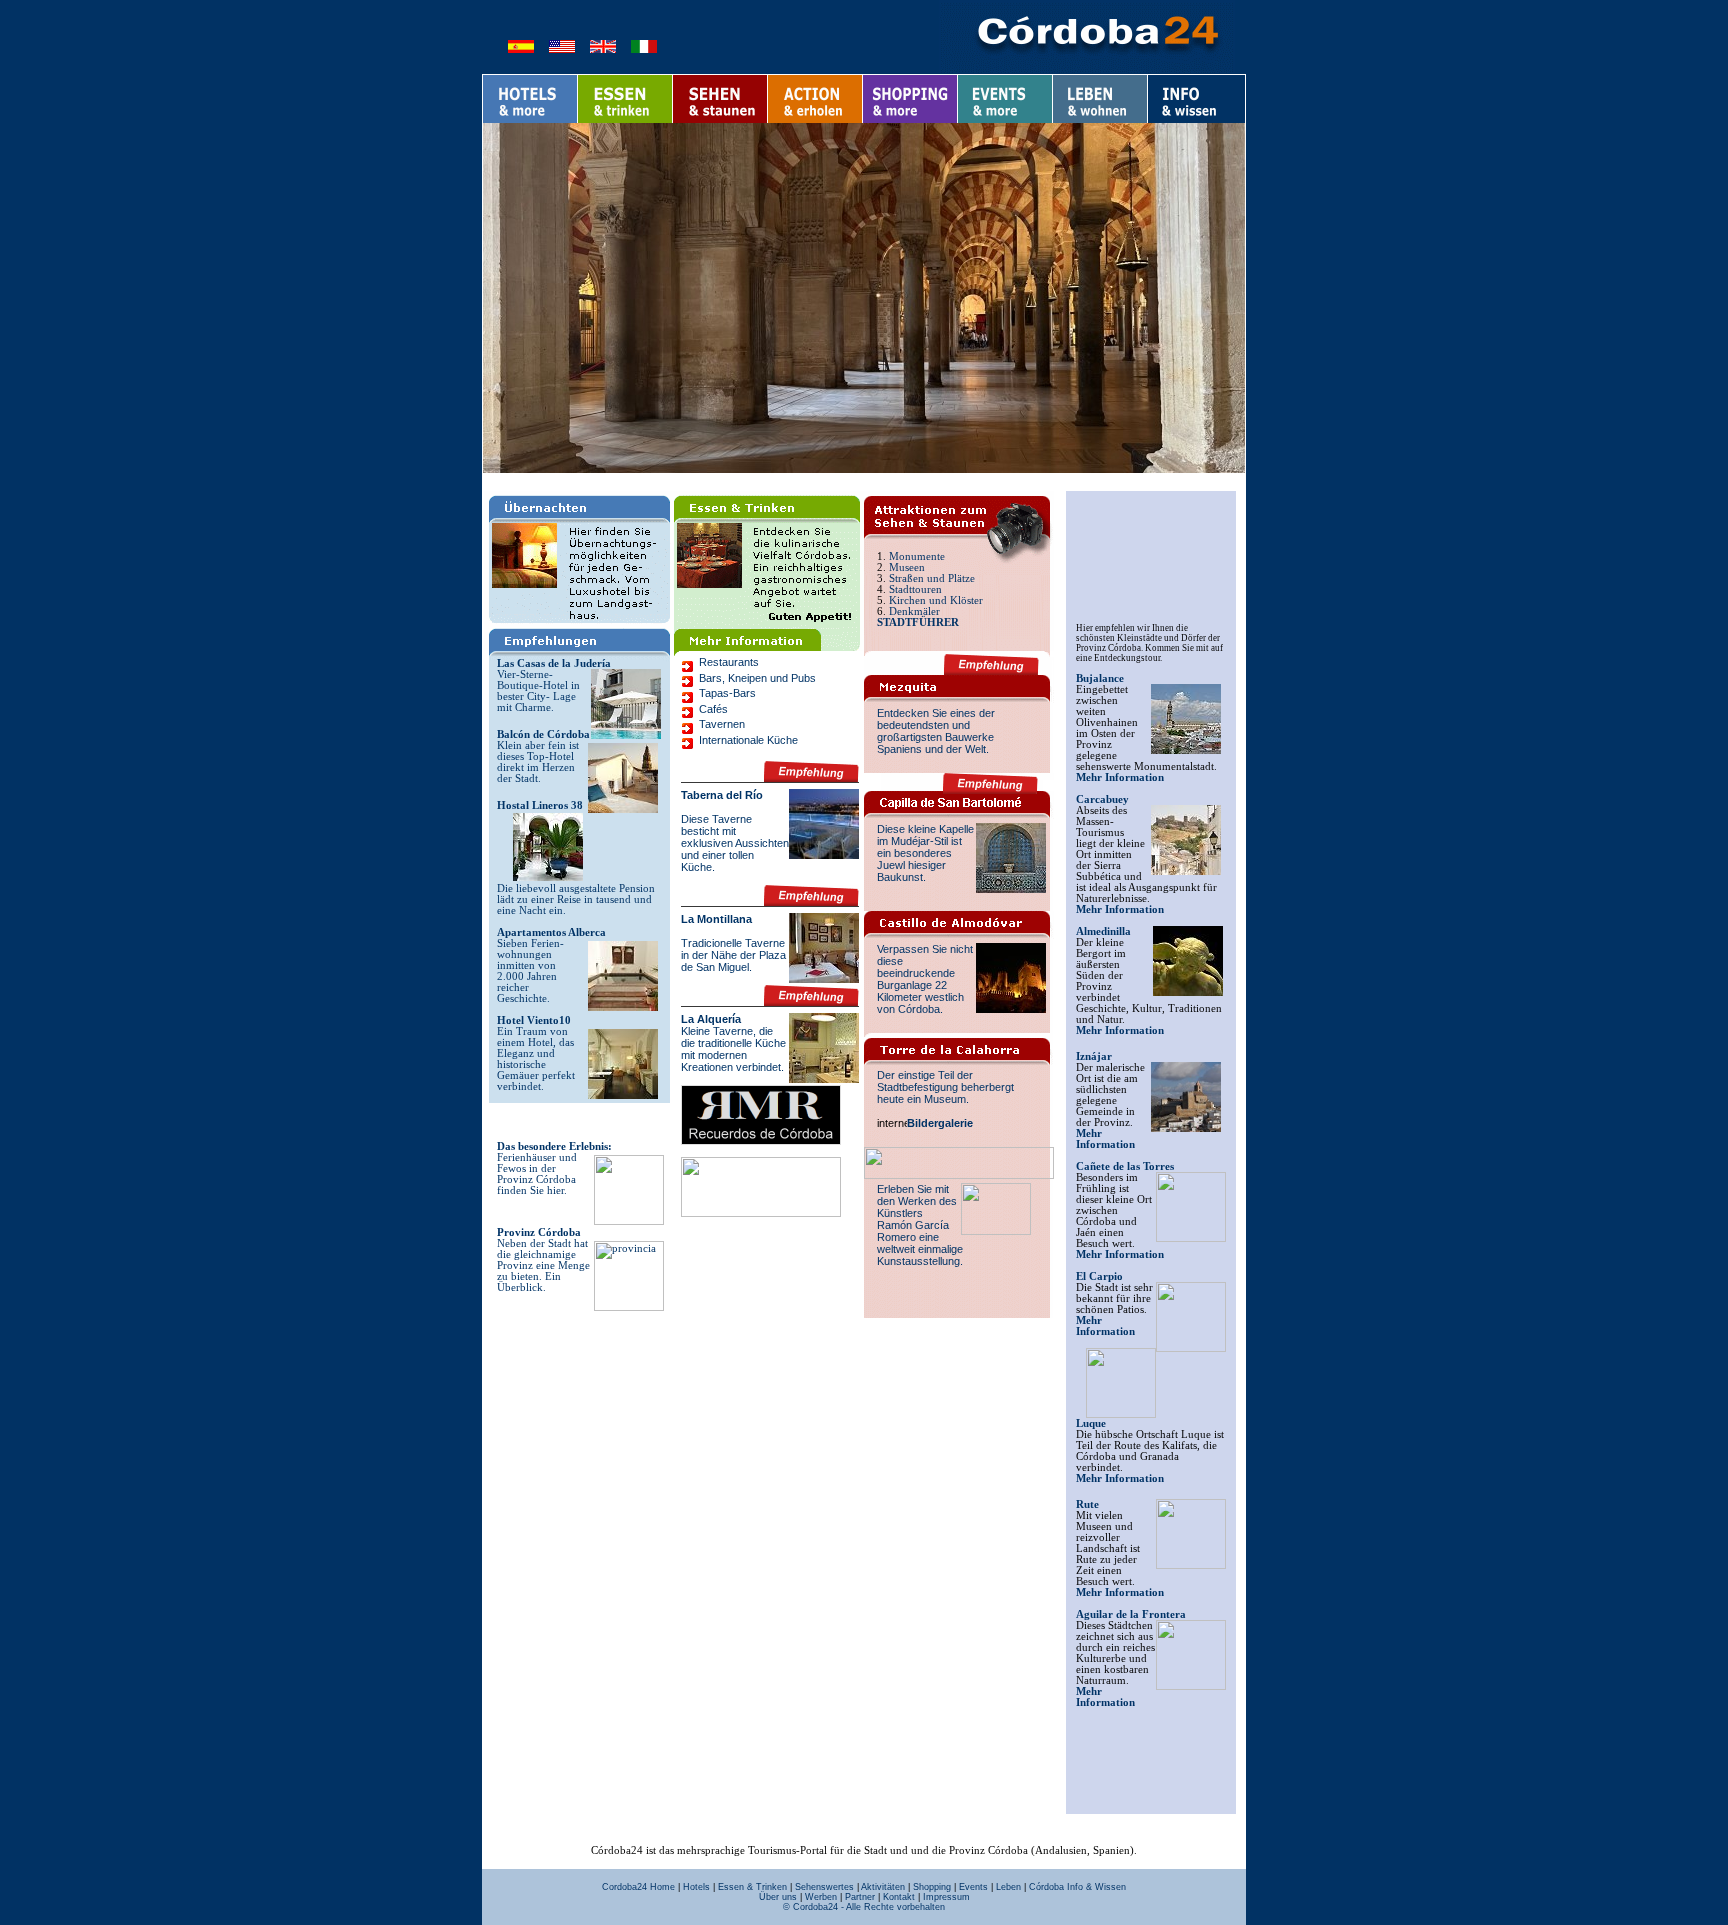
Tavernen (722, 724)
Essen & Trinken (752, 1887)
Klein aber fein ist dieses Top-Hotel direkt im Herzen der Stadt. (538, 762)
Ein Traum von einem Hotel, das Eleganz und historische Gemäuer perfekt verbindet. (536, 1059)
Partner (860, 1897)
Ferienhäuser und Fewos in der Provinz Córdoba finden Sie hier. (537, 1174)
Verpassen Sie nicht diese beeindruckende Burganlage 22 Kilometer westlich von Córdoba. (925, 979)
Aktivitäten (883, 1887)
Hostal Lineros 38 (540, 805)
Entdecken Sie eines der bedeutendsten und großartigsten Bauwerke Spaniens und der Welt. (936, 731)
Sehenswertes (824, 1887)
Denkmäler (914, 611)
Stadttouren (915, 589)
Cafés (713, 709)
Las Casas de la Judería (554, 663)
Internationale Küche (748, 740)
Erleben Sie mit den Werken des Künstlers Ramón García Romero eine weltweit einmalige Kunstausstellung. (920, 1225)
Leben (1008, 1887)
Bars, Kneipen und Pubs (757, 678)
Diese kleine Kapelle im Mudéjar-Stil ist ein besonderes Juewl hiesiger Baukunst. (925, 853)
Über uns (778, 1897)
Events (973, 1887)
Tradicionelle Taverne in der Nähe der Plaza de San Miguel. (733, 955)
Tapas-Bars (727, 693)
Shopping (932, 1887)
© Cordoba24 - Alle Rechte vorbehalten (864, 1907)
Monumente (917, 556)
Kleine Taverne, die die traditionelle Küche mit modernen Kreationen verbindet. (733, 1049)
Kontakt (899, 1897)
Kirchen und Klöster (936, 600)
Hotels (696, 1887)
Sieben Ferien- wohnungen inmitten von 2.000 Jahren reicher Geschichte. (530, 971)
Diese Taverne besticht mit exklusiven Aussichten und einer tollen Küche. (735, 843)
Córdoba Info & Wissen (1077, 1887)
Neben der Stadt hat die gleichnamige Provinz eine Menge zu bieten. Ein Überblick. (543, 1265)
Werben (821, 1897)
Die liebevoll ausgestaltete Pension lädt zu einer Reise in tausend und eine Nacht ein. (576, 899)
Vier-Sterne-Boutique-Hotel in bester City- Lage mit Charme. (538, 691)
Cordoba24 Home (638, 1887)
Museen (907, 567)
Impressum (946, 1897)
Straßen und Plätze (932, 578)
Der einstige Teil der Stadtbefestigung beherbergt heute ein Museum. (945, 1087)
